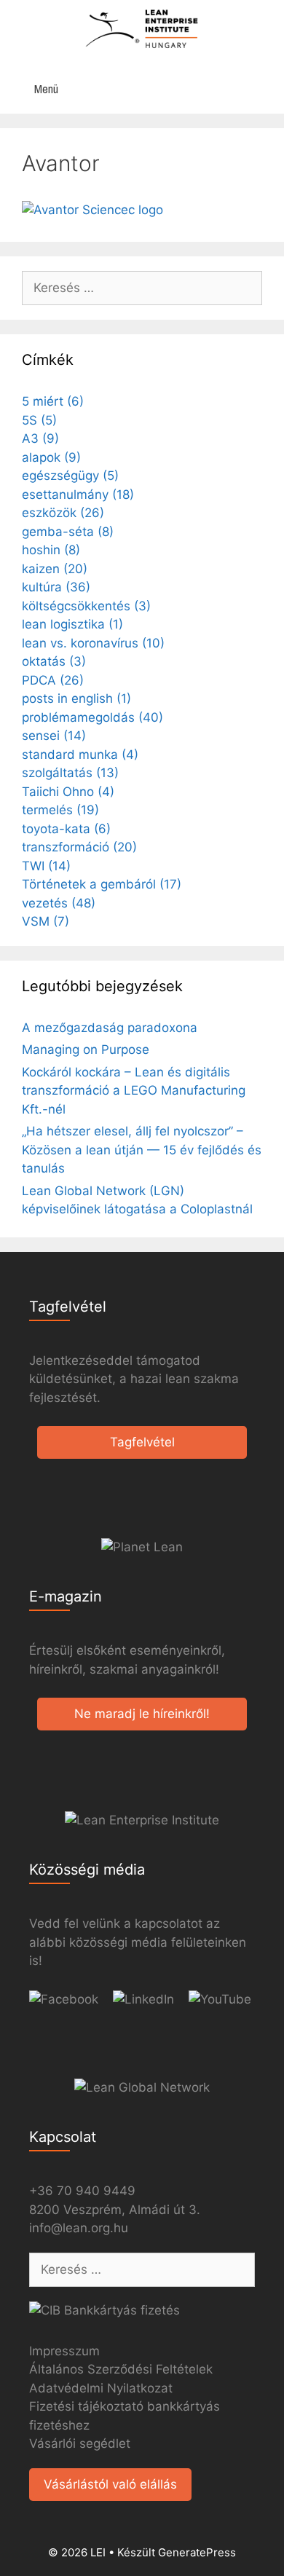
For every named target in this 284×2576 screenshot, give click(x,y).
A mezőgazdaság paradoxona (110, 1028)
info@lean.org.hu (79, 2228)
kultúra (56, 587)
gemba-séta (68, 532)
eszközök (63, 513)
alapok (51, 457)
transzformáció (79, 847)
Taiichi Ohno (68, 792)
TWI (46, 866)
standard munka (80, 755)
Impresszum (64, 2351)
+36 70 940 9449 (82, 2191)
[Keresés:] (142, 288)
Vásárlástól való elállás (110, 2484)
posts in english (76, 698)
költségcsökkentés (86, 606)
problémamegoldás (92, 717)
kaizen (55, 569)
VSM (46, 921)
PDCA (53, 680)
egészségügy (70, 476)
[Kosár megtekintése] (265, 89)
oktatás (54, 661)
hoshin (51, 550)
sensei (54, 736)
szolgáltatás (70, 773)
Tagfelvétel (142, 1442)
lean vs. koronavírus (93, 643)
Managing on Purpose (86, 1049)
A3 (40, 438)
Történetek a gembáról (102, 884)
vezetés (59, 903)
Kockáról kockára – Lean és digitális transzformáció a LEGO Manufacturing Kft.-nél (134, 1091)
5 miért (53, 401)
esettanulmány (78, 495)
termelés (60, 810)
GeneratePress (197, 2552)
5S (39, 420)
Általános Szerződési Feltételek (121, 2369)
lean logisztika (72, 624)
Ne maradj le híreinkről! (142, 1714)
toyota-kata (66, 829)
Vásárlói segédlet (80, 2443)
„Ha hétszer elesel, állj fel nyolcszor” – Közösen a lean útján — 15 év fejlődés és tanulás (142, 1150)
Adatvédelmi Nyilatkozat (101, 2388)
